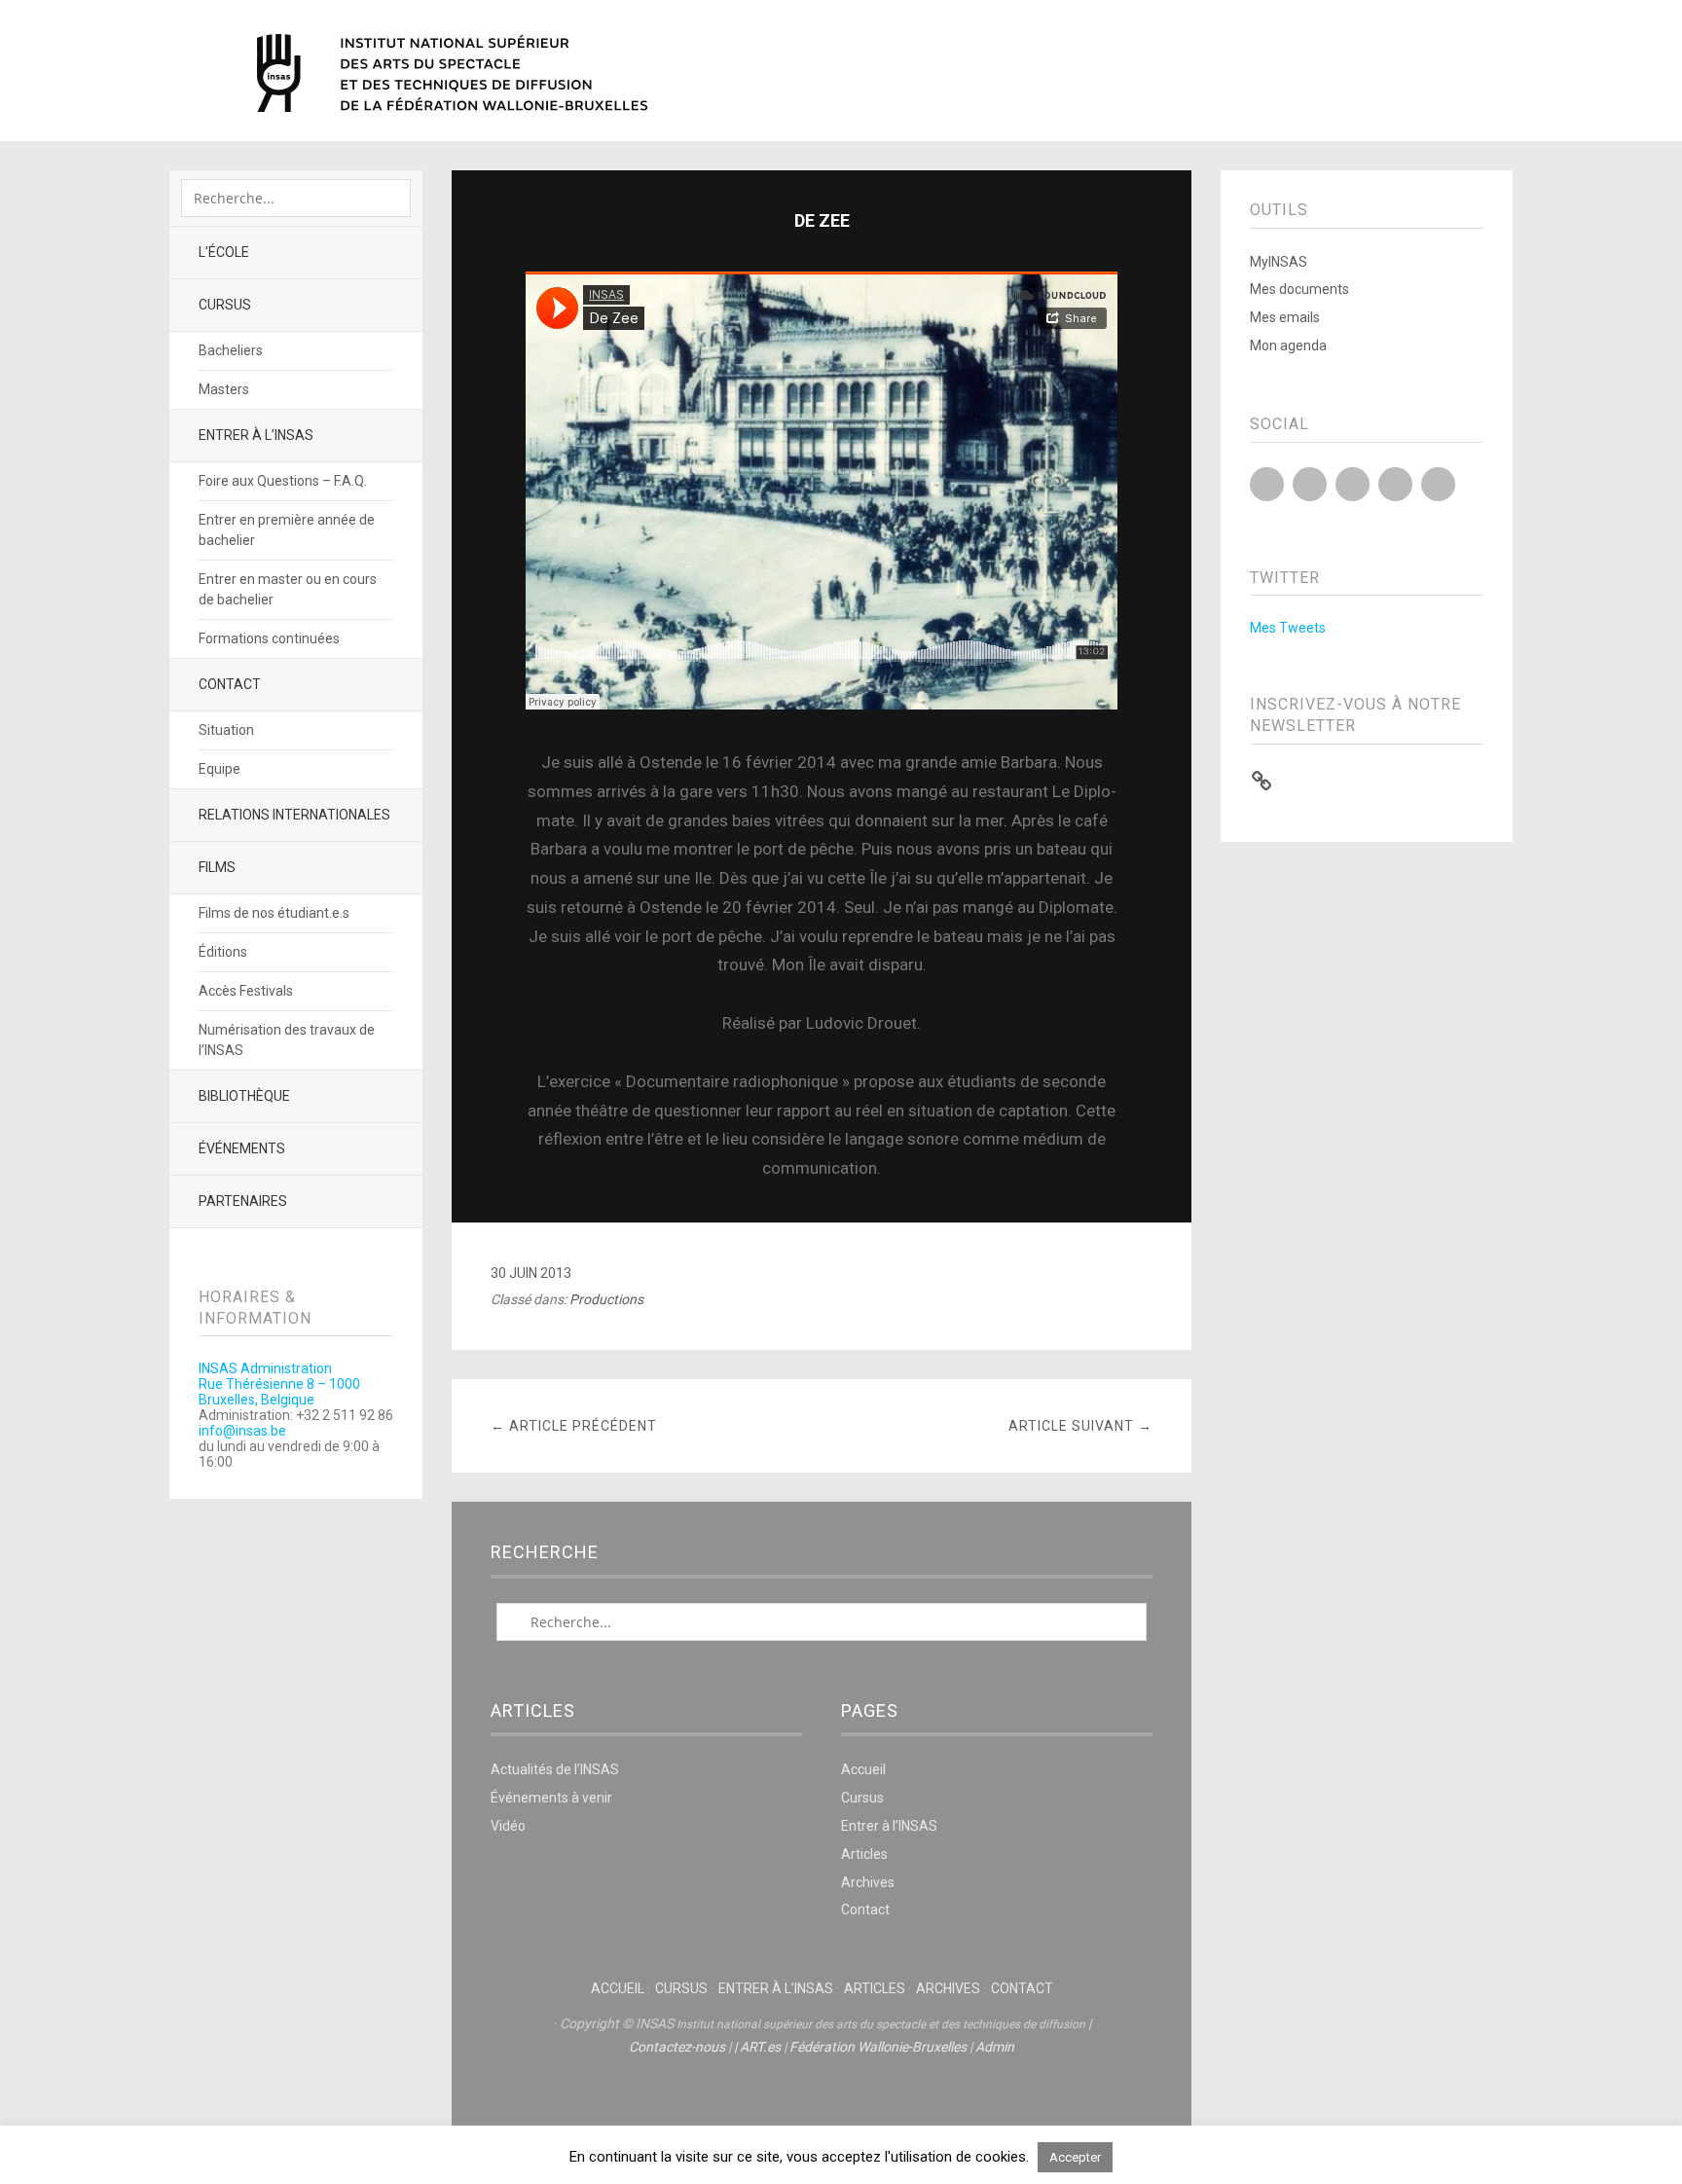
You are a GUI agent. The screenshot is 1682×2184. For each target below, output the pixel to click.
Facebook (1310, 484)
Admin (995, 2047)
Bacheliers (231, 350)
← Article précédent (574, 1426)
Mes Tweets (1288, 628)
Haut (822, 2107)
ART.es (760, 2047)
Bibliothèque (244, 1096)
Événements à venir (551, 1798)
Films (217, 867)
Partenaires (243, 1201)
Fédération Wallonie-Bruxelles (878, 2047)
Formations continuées (269, 638)
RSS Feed (1438, 484)
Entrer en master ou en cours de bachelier (288, 589)
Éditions (223, 952)
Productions (606, 1299)
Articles (864, 1854)
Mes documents (1299, 289)
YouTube (1353, 484)
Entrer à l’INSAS (256, 435)
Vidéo (508, 1826)
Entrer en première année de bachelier (287, 530)
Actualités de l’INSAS (555, 1769)
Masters (224, 389)
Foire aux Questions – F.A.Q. (283, 481)
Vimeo (1395, 484)
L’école (224, 252)
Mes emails (1285, 317)
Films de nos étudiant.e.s (274, 913)
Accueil (863, 1769)
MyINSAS (1279, 262)
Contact (230, 684)
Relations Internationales (294, 815)
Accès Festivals (246, 991)
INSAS (452, 73)
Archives (868, 1882)
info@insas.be (242, 1431)
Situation (226, 730)
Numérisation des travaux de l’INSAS (287, 1040)
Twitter (1267, 484)
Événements (242, 1148)
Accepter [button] (1075, 2157)
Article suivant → (1080, 1426)
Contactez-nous (677, 2047)
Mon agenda (1288, 346)
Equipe (219, 769)
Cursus (225, 305)
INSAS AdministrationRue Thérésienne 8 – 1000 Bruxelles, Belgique (279, 1384)
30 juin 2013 (531, 1273)
